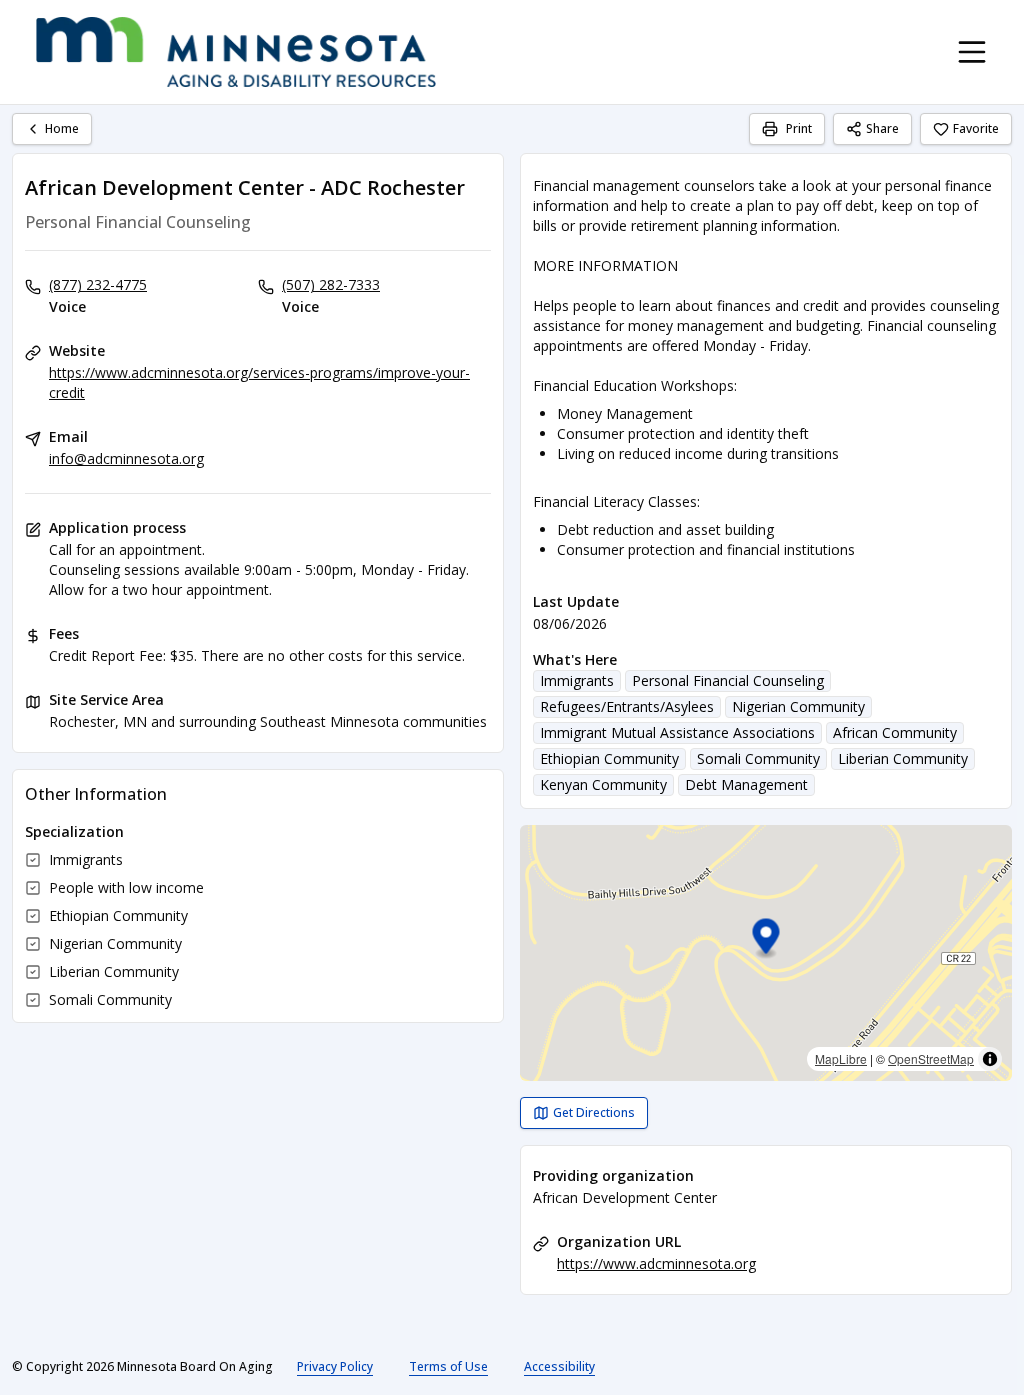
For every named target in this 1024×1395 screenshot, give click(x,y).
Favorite (976, 128)
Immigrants (577, 680)
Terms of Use (448, 1366)
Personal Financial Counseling (728, 680)
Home (62, 128)
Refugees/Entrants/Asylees (627, 706)
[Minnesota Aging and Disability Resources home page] (236, 52)
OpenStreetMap (931, 1058)
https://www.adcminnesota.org (656, 1263)
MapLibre (841, 1058)
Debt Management (746, 784)
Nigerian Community (798, 706)
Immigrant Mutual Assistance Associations (677, 732)
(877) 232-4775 (98, 284)
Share (882, 128)
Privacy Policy (335, 1366)
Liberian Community (903, 758)
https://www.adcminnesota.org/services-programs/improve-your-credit (259, 382)
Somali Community (758, 758)
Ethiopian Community (609, 758)
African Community (895, 732)
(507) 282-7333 (331, 284)
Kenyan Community (603, 784)
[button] (766, 939)
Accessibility (559, 1366)
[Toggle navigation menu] (972, 52)
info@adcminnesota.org (126, 458)
